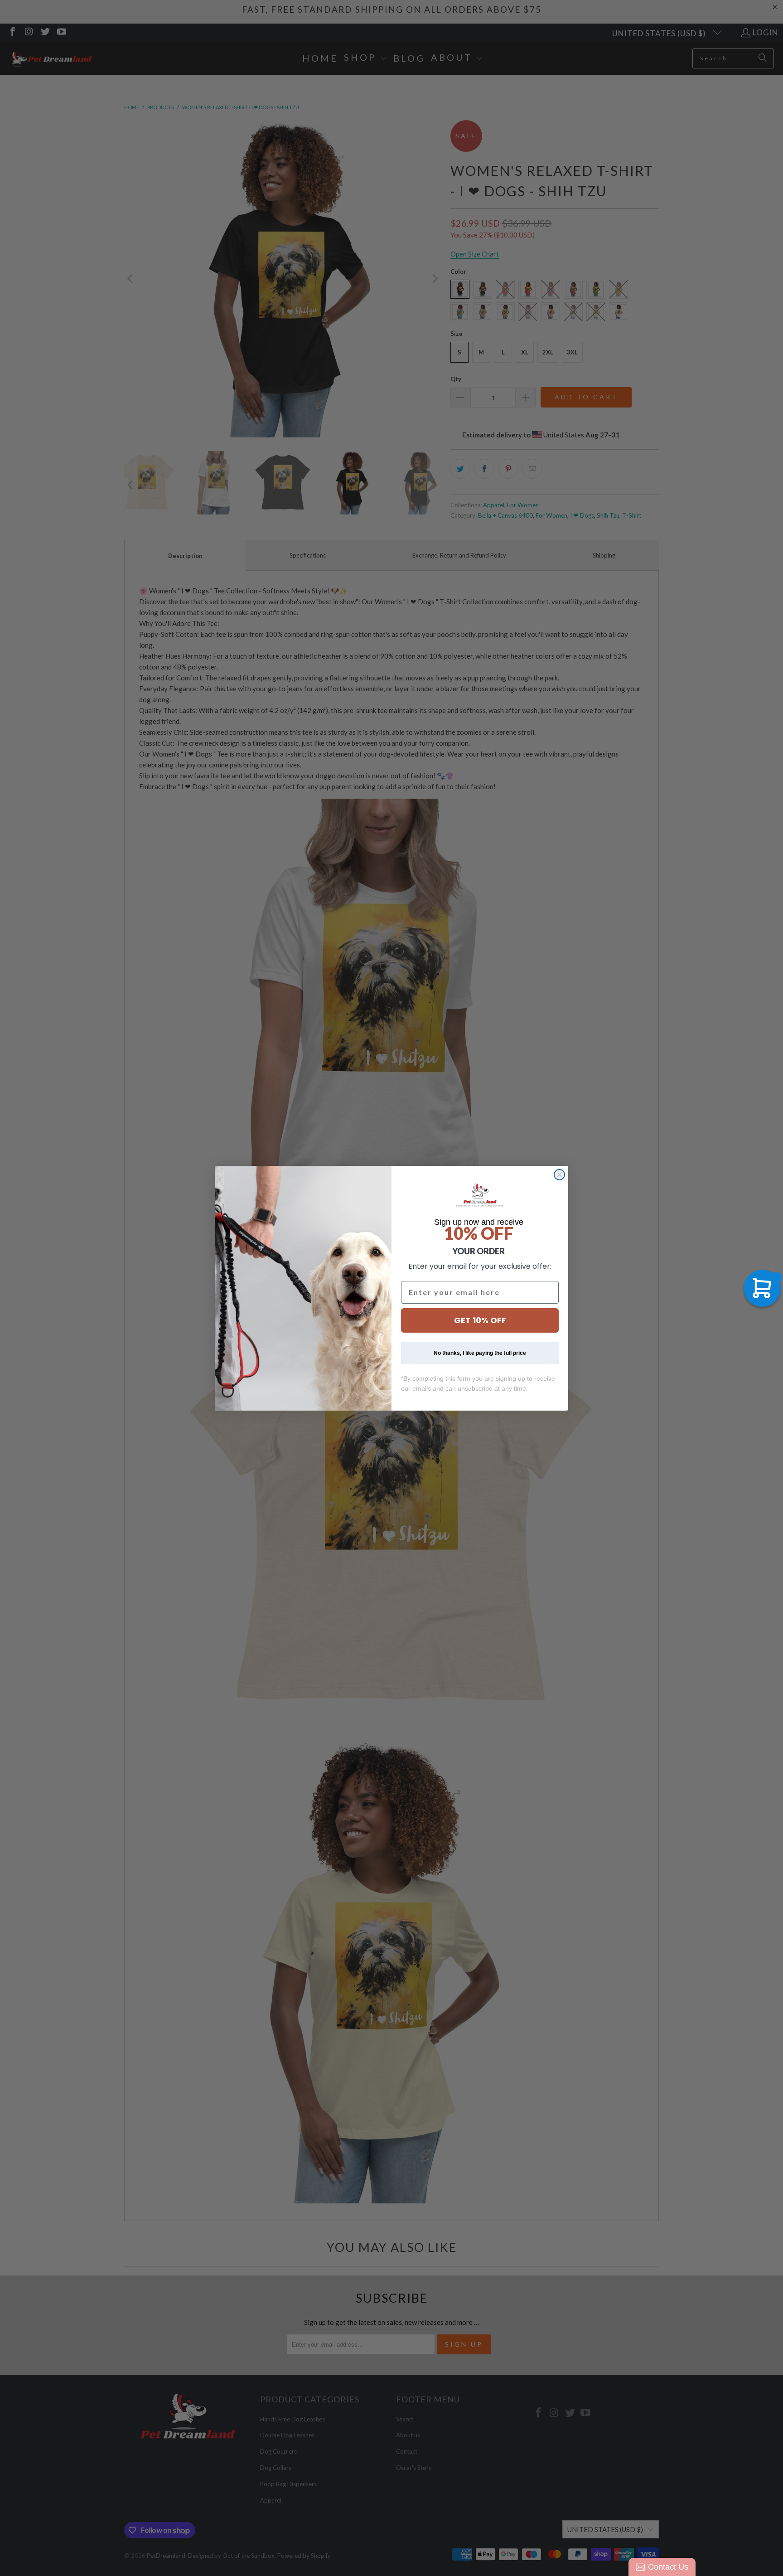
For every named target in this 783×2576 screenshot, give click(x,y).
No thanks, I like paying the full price (480, 1353)
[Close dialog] (559, 1175)
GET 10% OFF (480, 1320)
